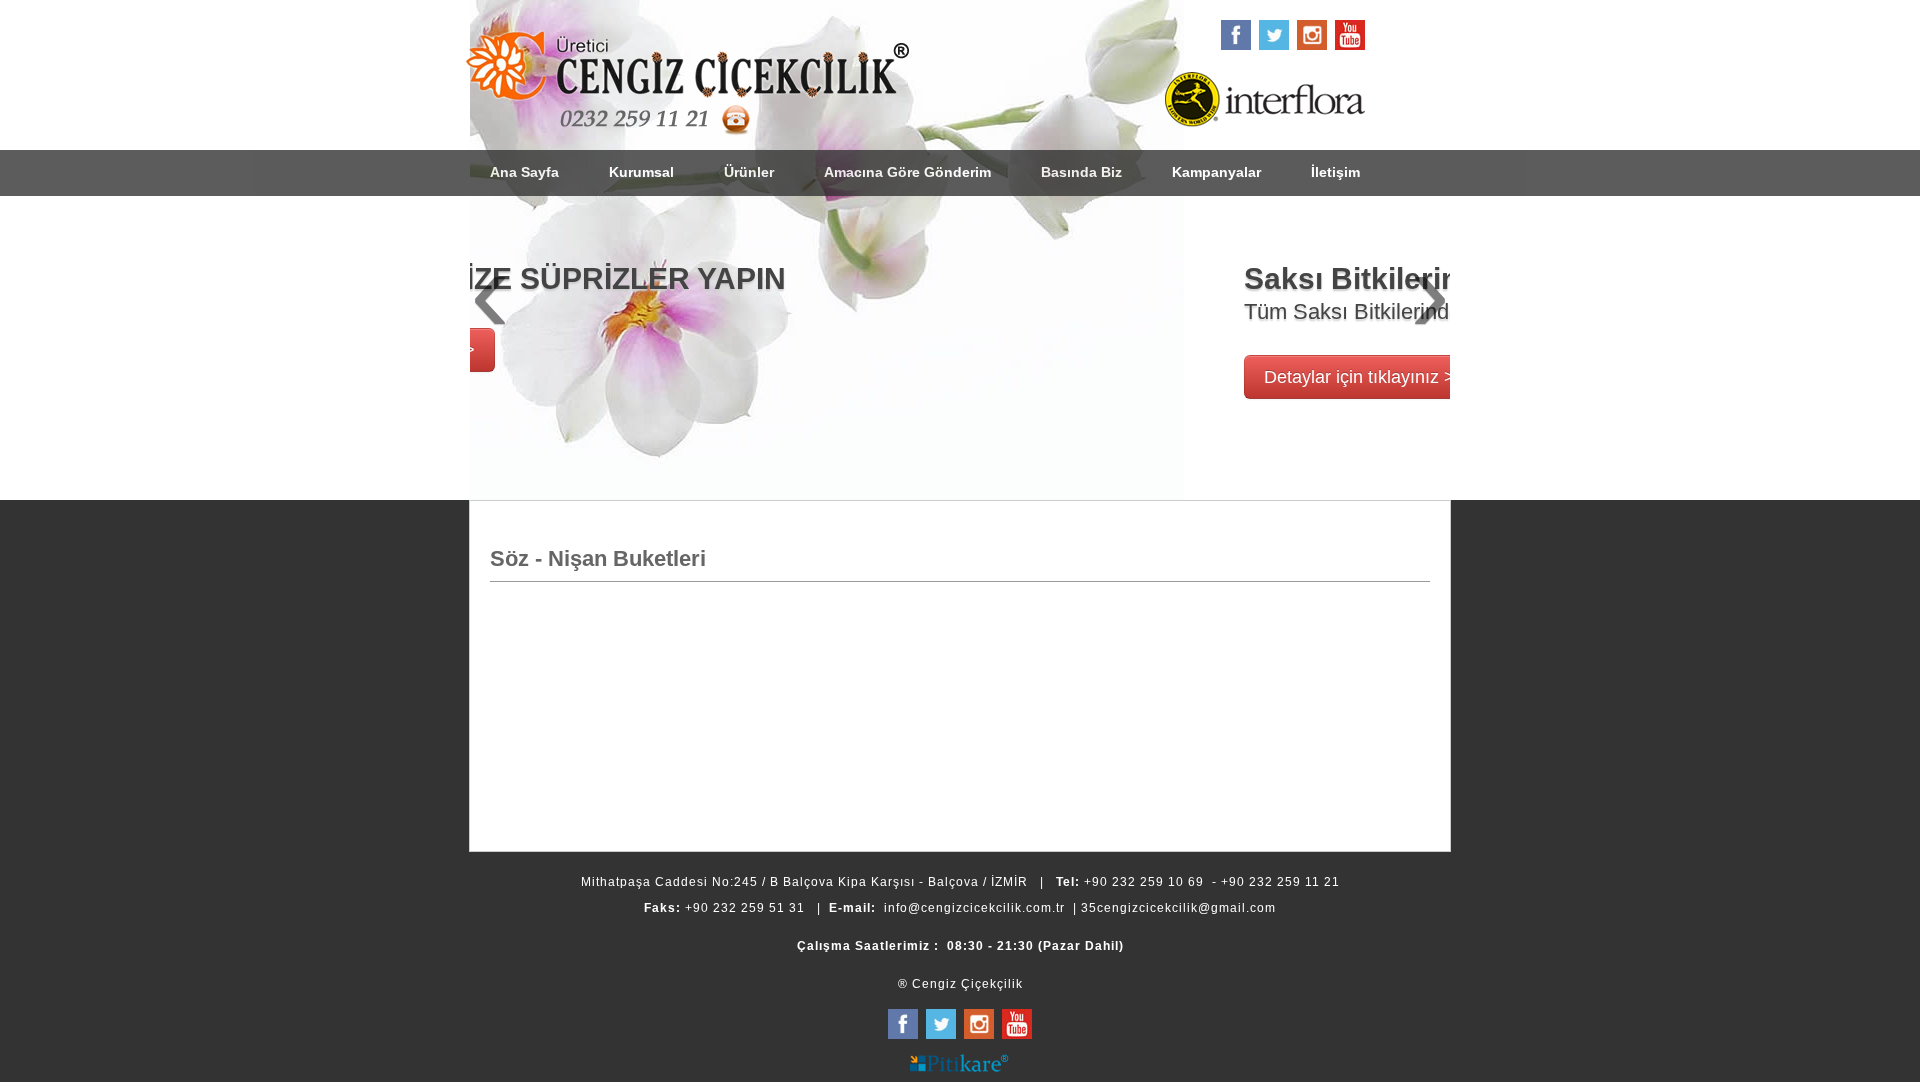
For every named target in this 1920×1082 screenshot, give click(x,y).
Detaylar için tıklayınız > (645, 377)
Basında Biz (1081, 172)
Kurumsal (641, 172)
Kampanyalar (1216, 172)
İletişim (1335, 172)
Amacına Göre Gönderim (907, 172)
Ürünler (749, 172)
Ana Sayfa (524, 172)
